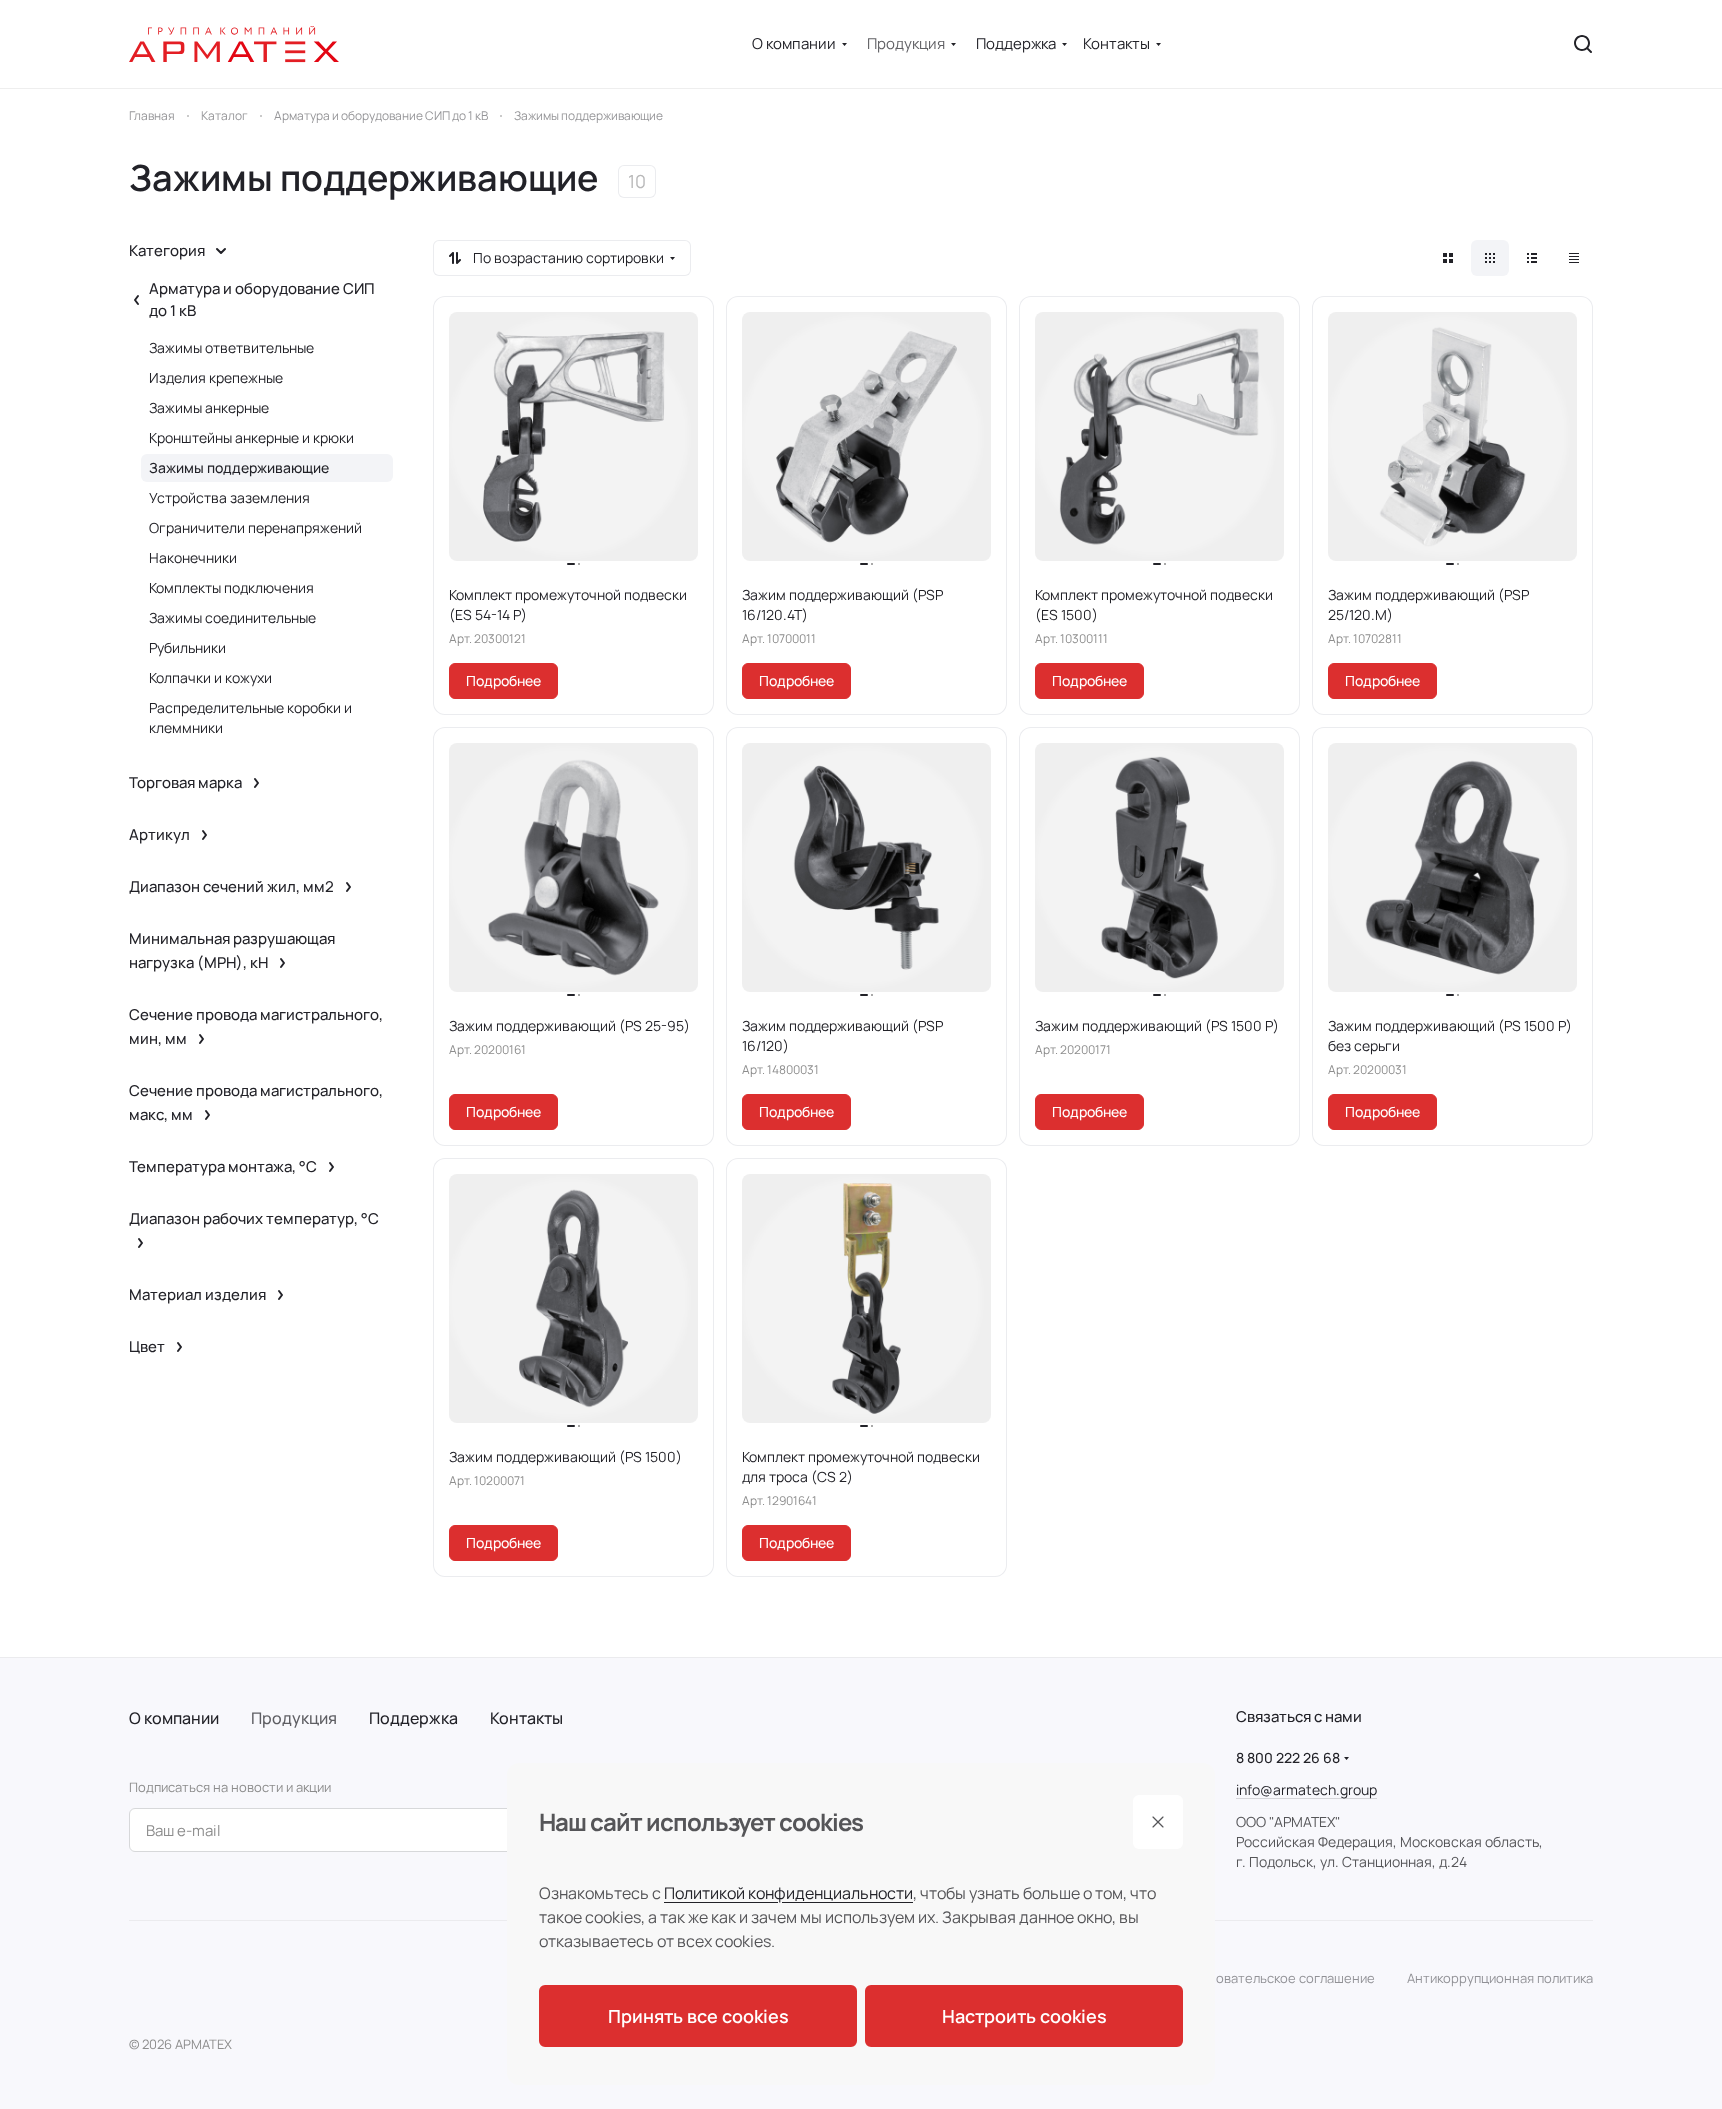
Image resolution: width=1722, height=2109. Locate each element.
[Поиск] (1583, 44)
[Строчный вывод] (1532, 258)
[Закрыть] (1158, 1822)
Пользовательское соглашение (1276, 1978)
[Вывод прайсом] (1574, 258)
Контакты (526, 1718)
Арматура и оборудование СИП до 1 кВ (262, 299)
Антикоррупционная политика (1500, 1978)
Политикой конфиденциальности (788, 1893)
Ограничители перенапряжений (255, 527)
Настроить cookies (1024, 2016)
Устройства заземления (229, 497)
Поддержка (413, 1718)
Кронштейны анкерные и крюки (251, 437)
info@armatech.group (1306, 1789)
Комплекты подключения (231, 587)
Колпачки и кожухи (210, 677)
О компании (174, 1718)
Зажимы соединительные (232, 617)
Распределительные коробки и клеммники (250, 717)
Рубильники (187, 647)
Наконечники (193, 557)
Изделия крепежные (216, 377)
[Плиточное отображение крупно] (1448, 258)
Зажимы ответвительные (231, 347)
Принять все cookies (698, 2016)
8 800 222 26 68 (1288, 1757)
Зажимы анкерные (209, 407)
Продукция (294, 1718)
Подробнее (503, 680)
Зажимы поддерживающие (239, 467)
